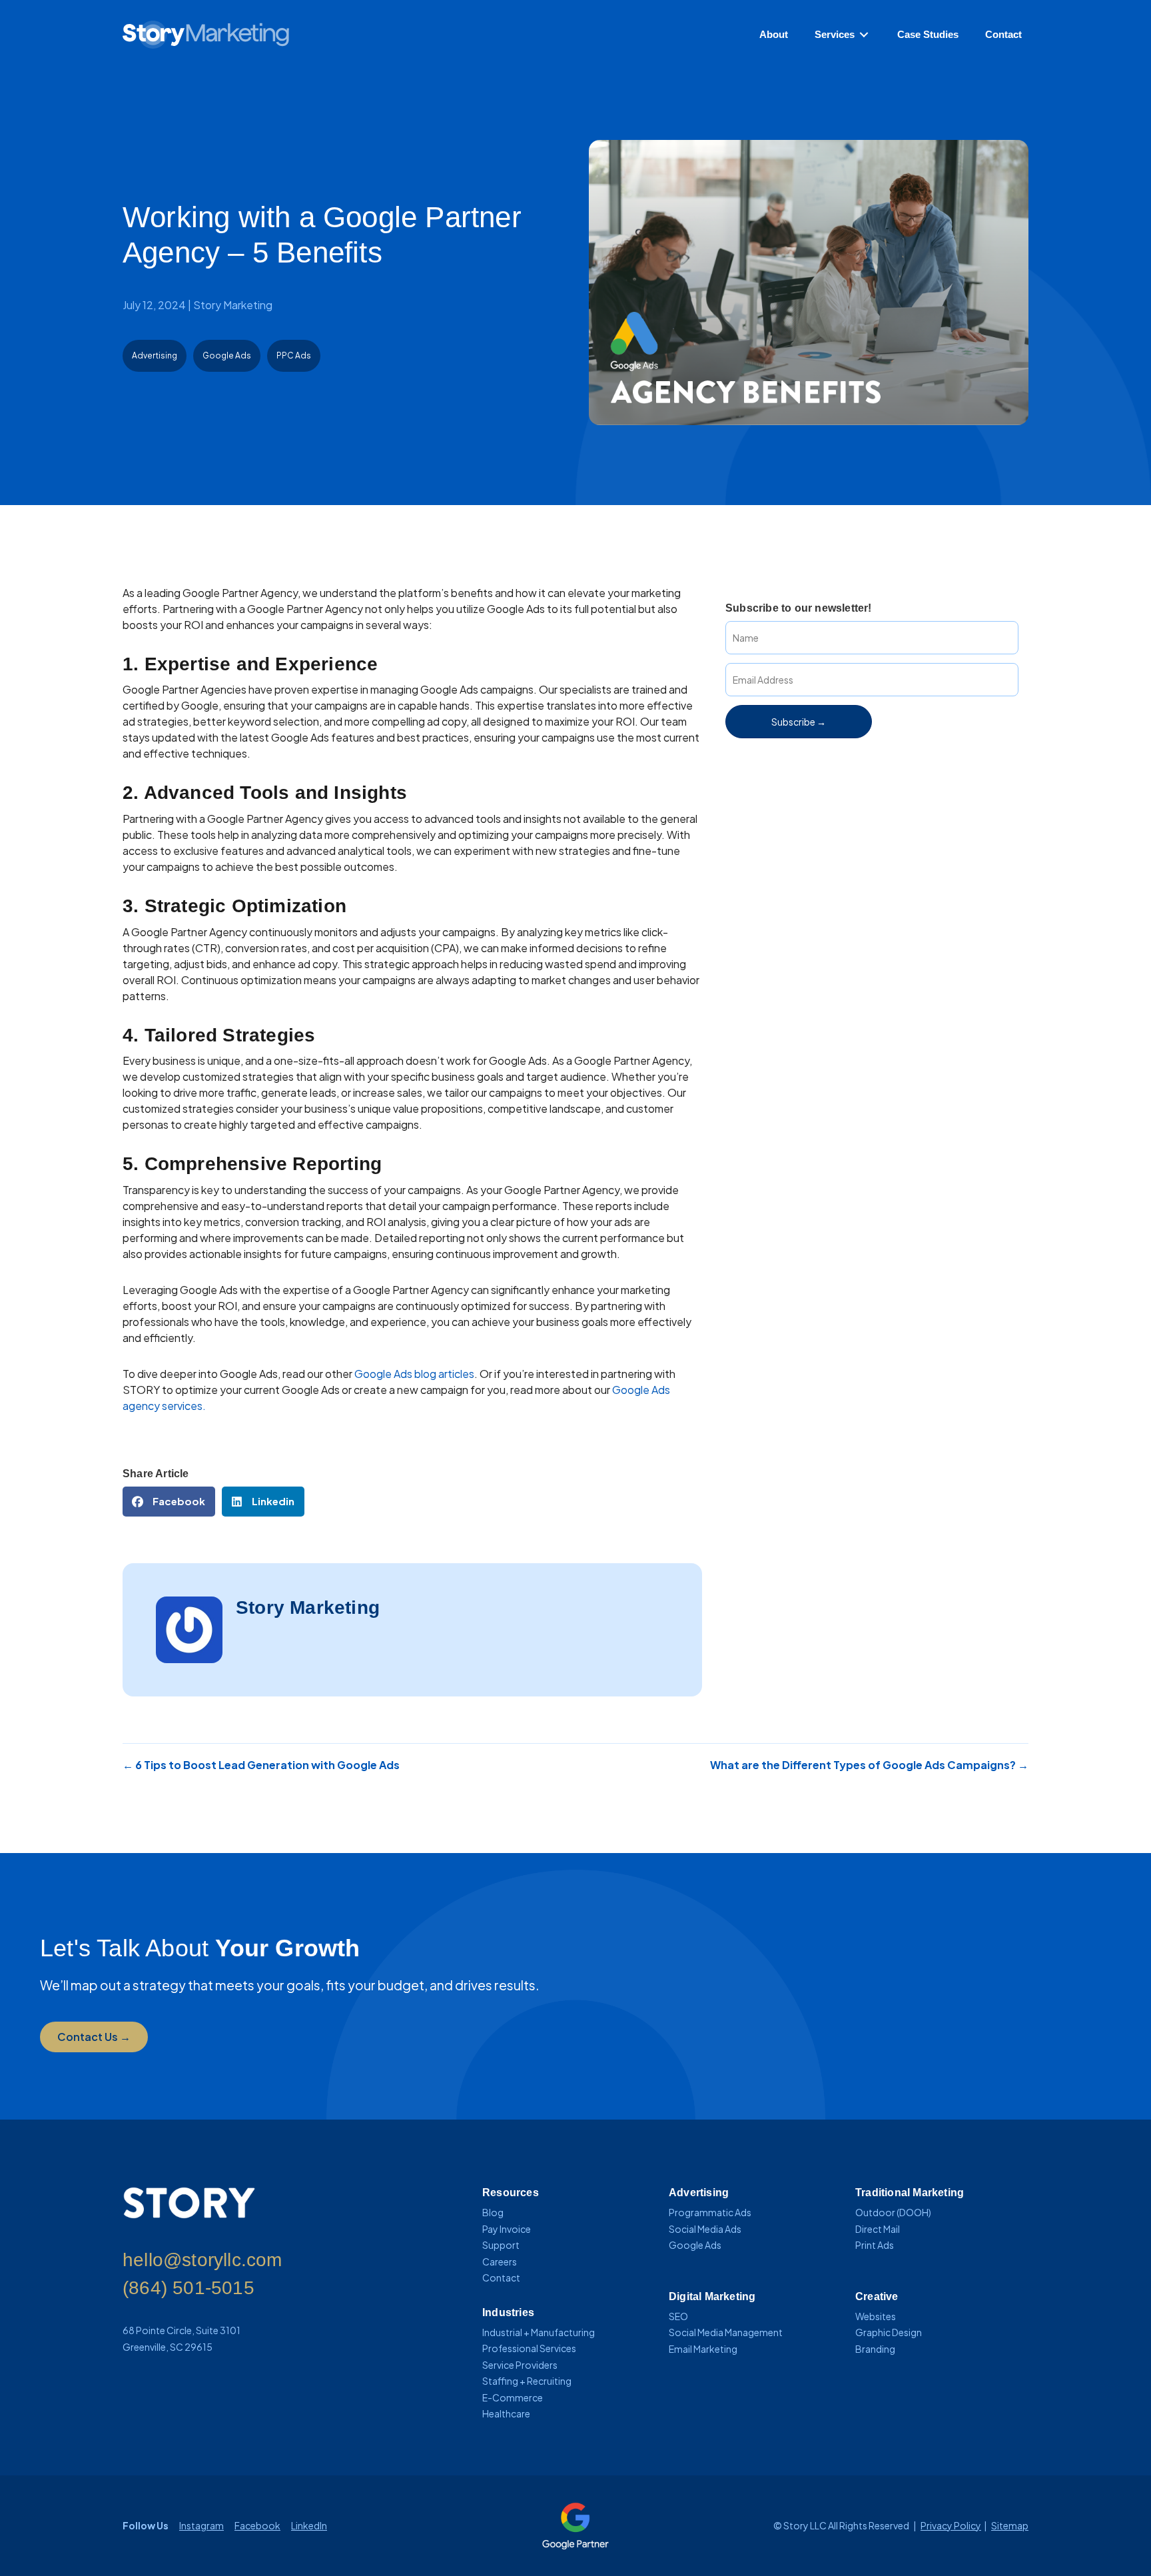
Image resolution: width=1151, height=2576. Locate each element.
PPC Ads (294, 355)
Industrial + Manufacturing (539, 2332)
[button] (799, 722)
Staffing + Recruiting (527, 2381)
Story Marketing (233, 305)
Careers (500, 2261)
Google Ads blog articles (414, 1374)
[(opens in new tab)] (575, 2524)
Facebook (257, 2525)
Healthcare (506, 2413)
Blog (493, 2212)
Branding (875, 2349)
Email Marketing (703, 2349)
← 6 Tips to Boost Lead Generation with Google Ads (261, 1765)
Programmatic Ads (710, 2212)
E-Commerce (513, 2397)
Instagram (201, 2525)
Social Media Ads (705, 2229)
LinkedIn (309, 2525)
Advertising (155, 355)
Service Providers (520, 2365)
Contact (501, 2277)
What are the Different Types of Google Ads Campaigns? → (869, 1765)
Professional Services (529, 2348)
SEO (678, 2316)
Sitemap (1010, 2525)
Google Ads (227, 355)
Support (501, 2245)
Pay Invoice (507, 2229)
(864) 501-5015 (189, 2288)
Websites (876, 2316)
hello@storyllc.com (202, 2260)
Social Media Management (726, 2332)
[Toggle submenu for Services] (864, 35)
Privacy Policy (951, 2525)
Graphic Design (889, 2332)
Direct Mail (878, 2229)
